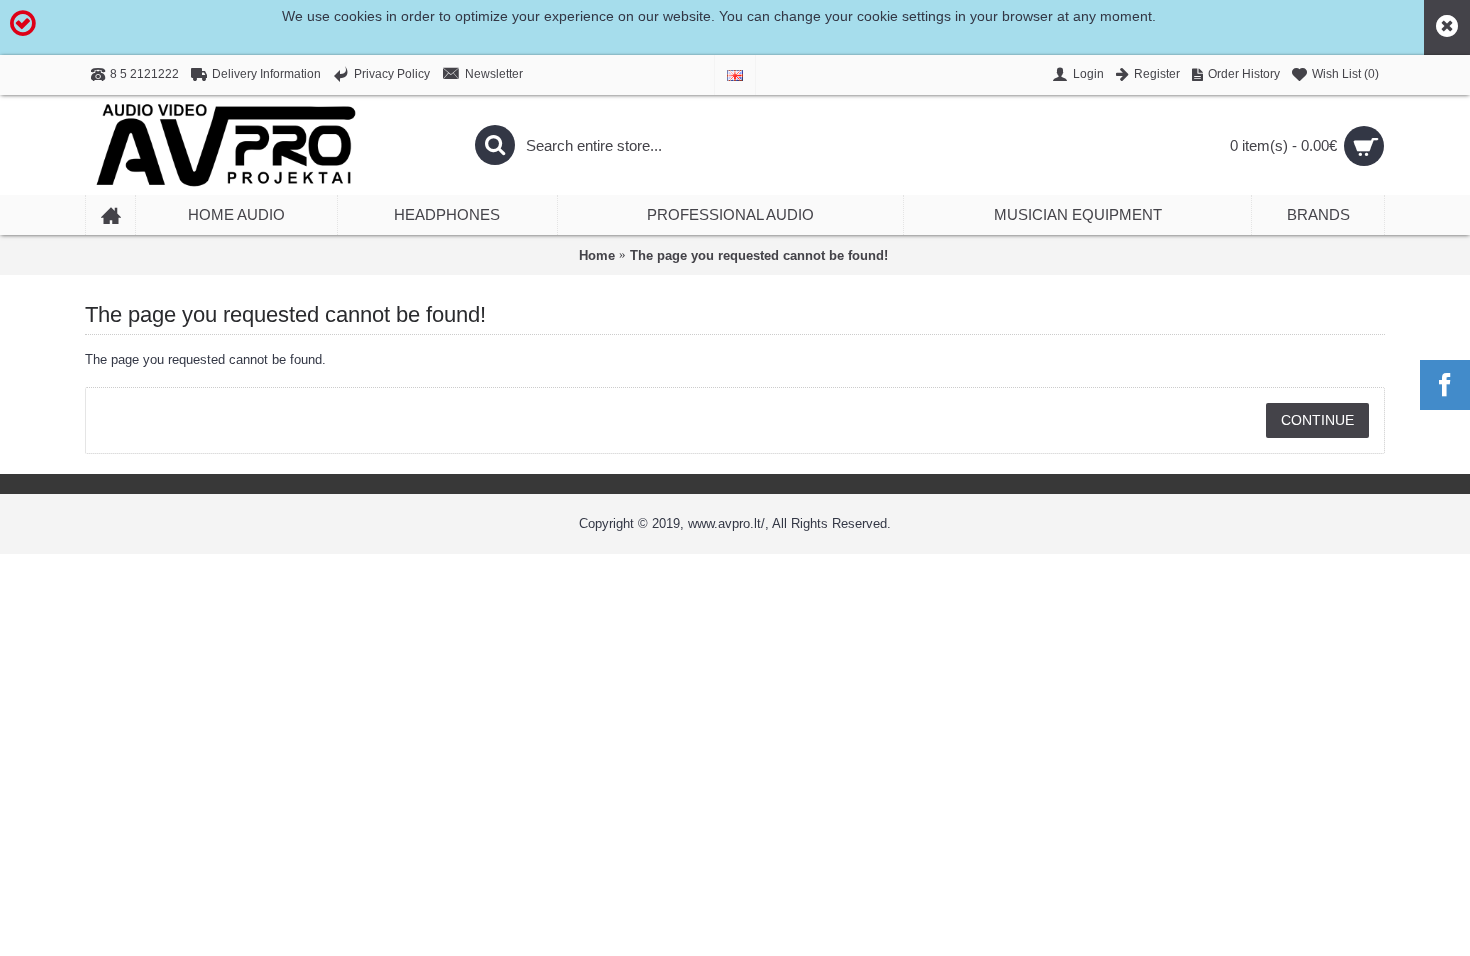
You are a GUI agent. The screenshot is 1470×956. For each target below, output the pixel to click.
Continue (1317, 420)
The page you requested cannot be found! (759, 255)
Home (597, 255)
